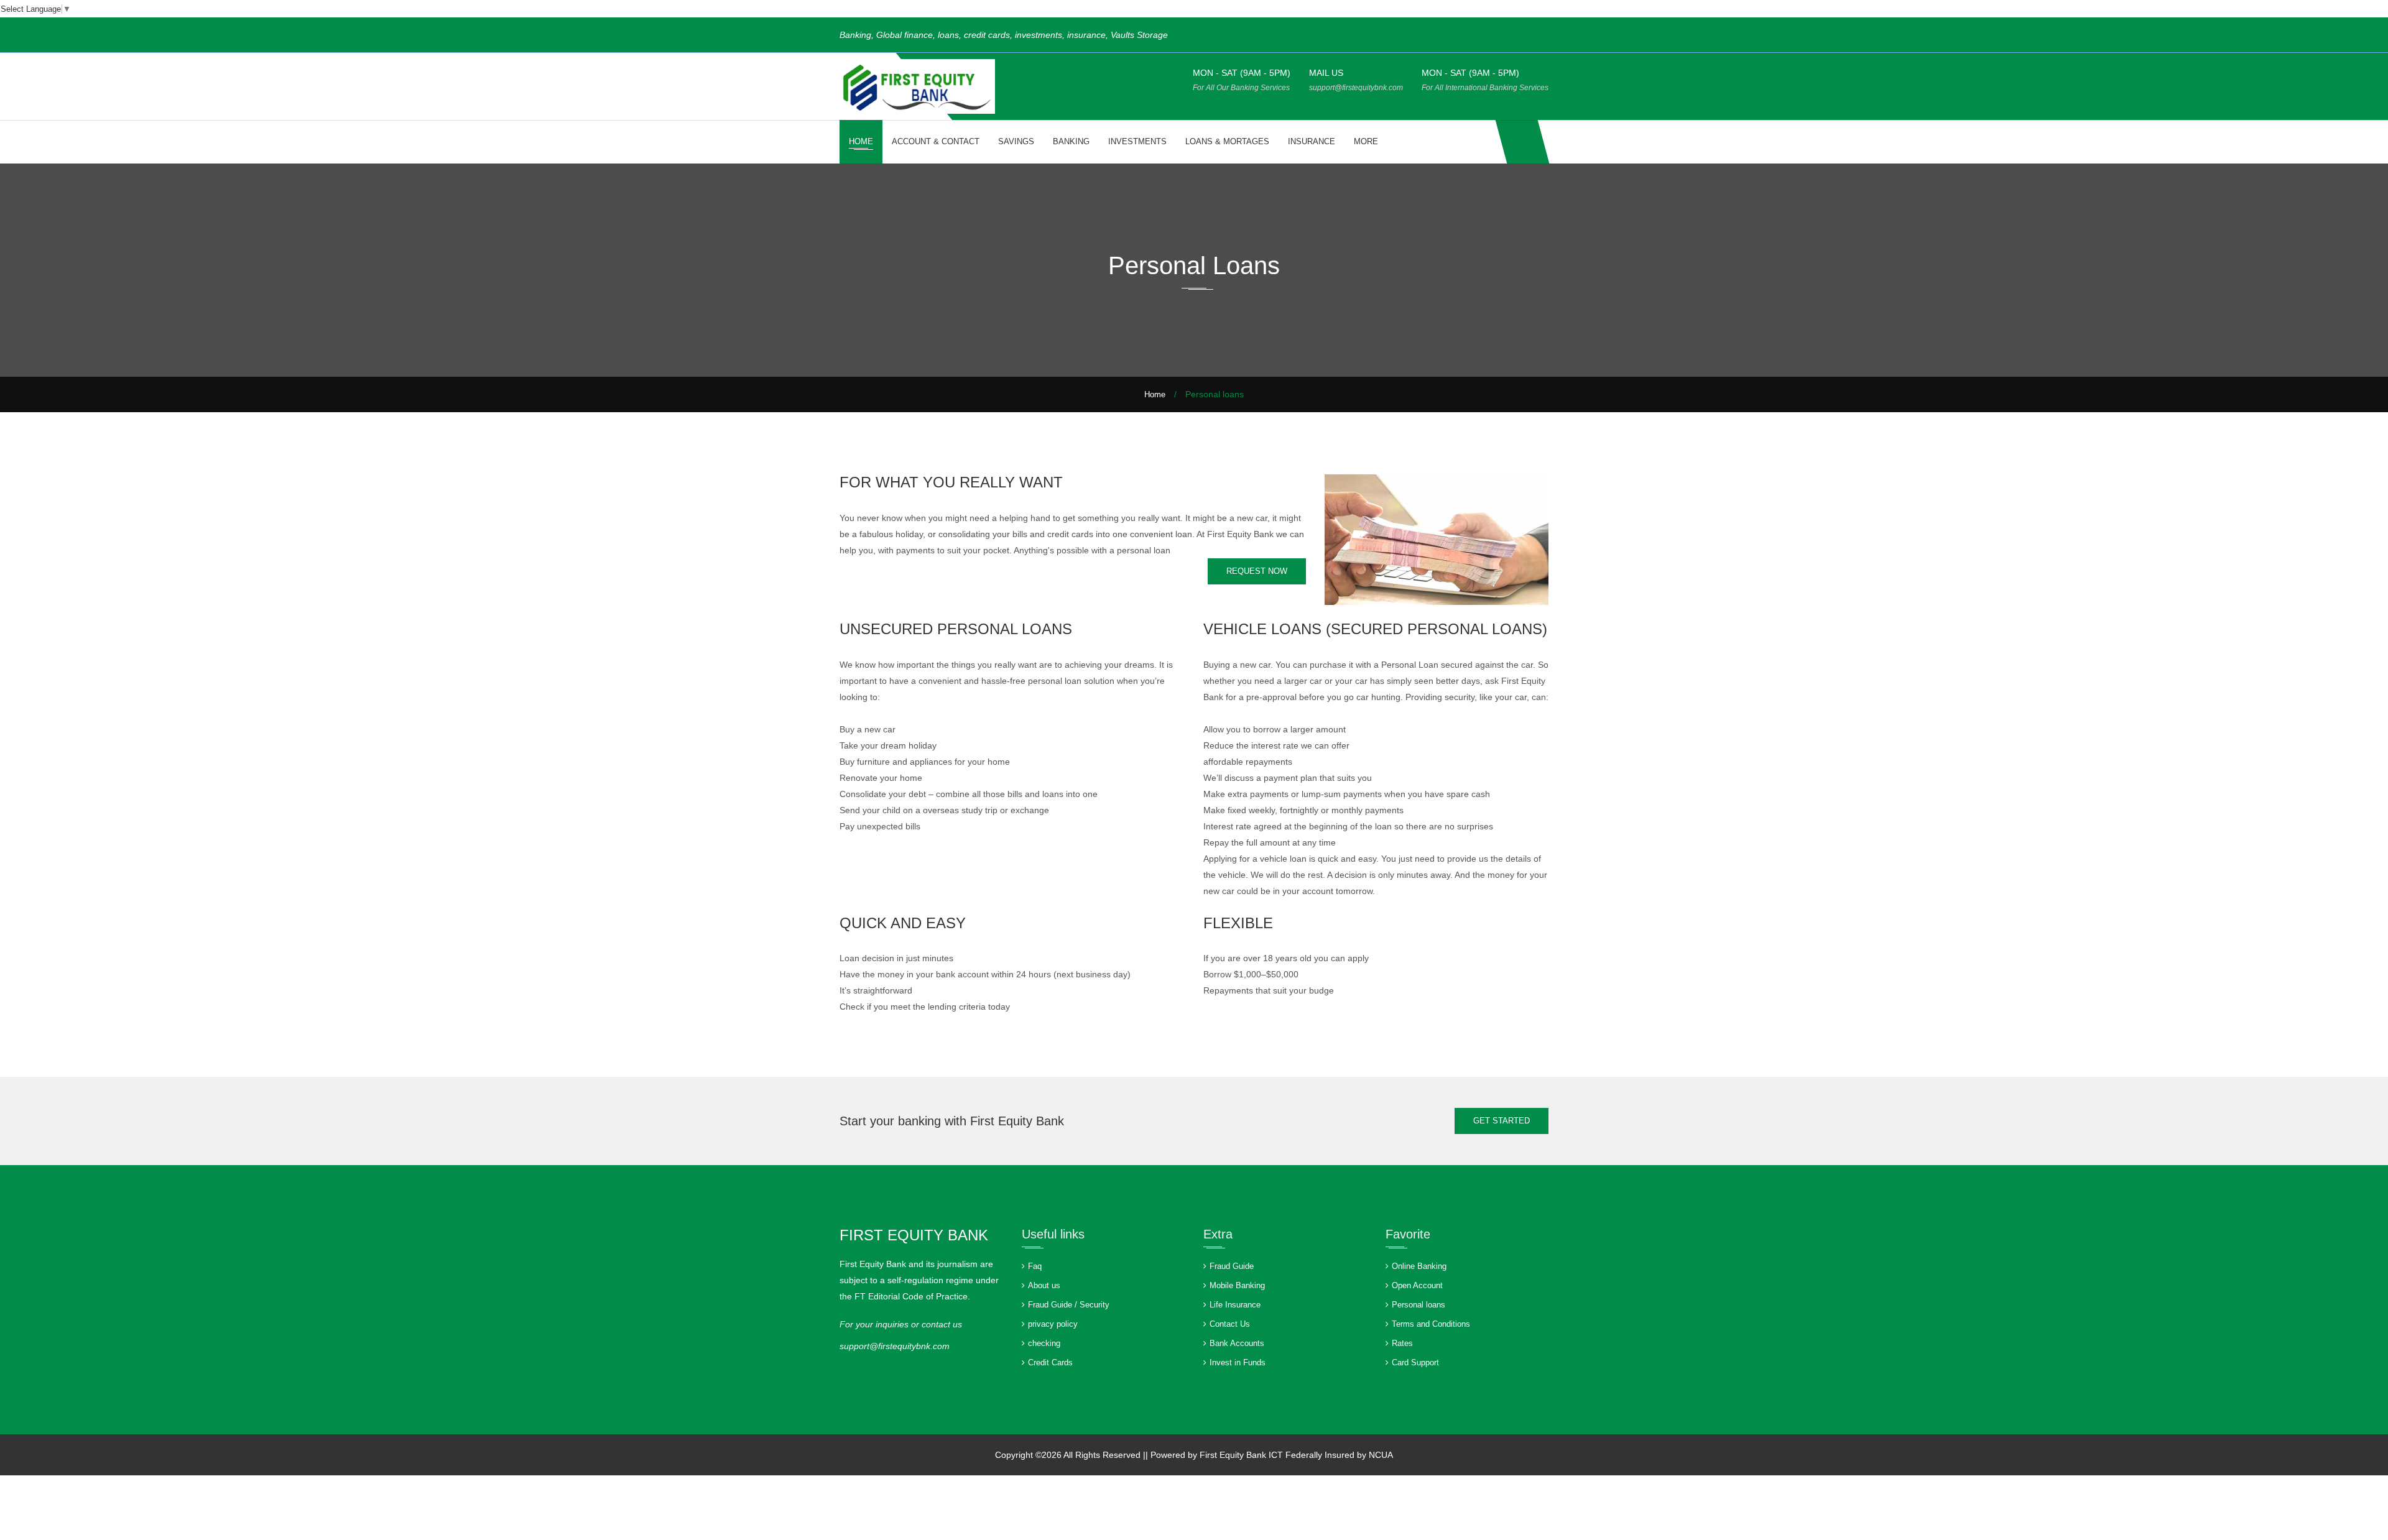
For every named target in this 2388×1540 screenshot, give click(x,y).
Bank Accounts (1237, 1343)
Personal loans (1418, 1305)
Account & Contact (936, 141)
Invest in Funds (1238, 1362)
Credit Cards (1050, 1362)
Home (861, 141)
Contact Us (1230, 1324)
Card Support (1415, 1362)
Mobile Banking (1237, 1285)
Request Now (1257, 571)
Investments (1137, 141)
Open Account (1417, 1285)
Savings (1016, 141)
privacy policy (1053, 1324)
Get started (1502, 1121)
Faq (1035, 1266)
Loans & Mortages (1227, 141)
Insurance (1312, 141)
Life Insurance (1235, 1305)
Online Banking (1419, 1266)
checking (1044, 1343)
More (1366, 141)
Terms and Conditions (1431, 1324)
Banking (1071, 141)
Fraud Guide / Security (1069, 1305)
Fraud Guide (1232, 1266)
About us (1044, 1285)
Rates (1402, 1343)
